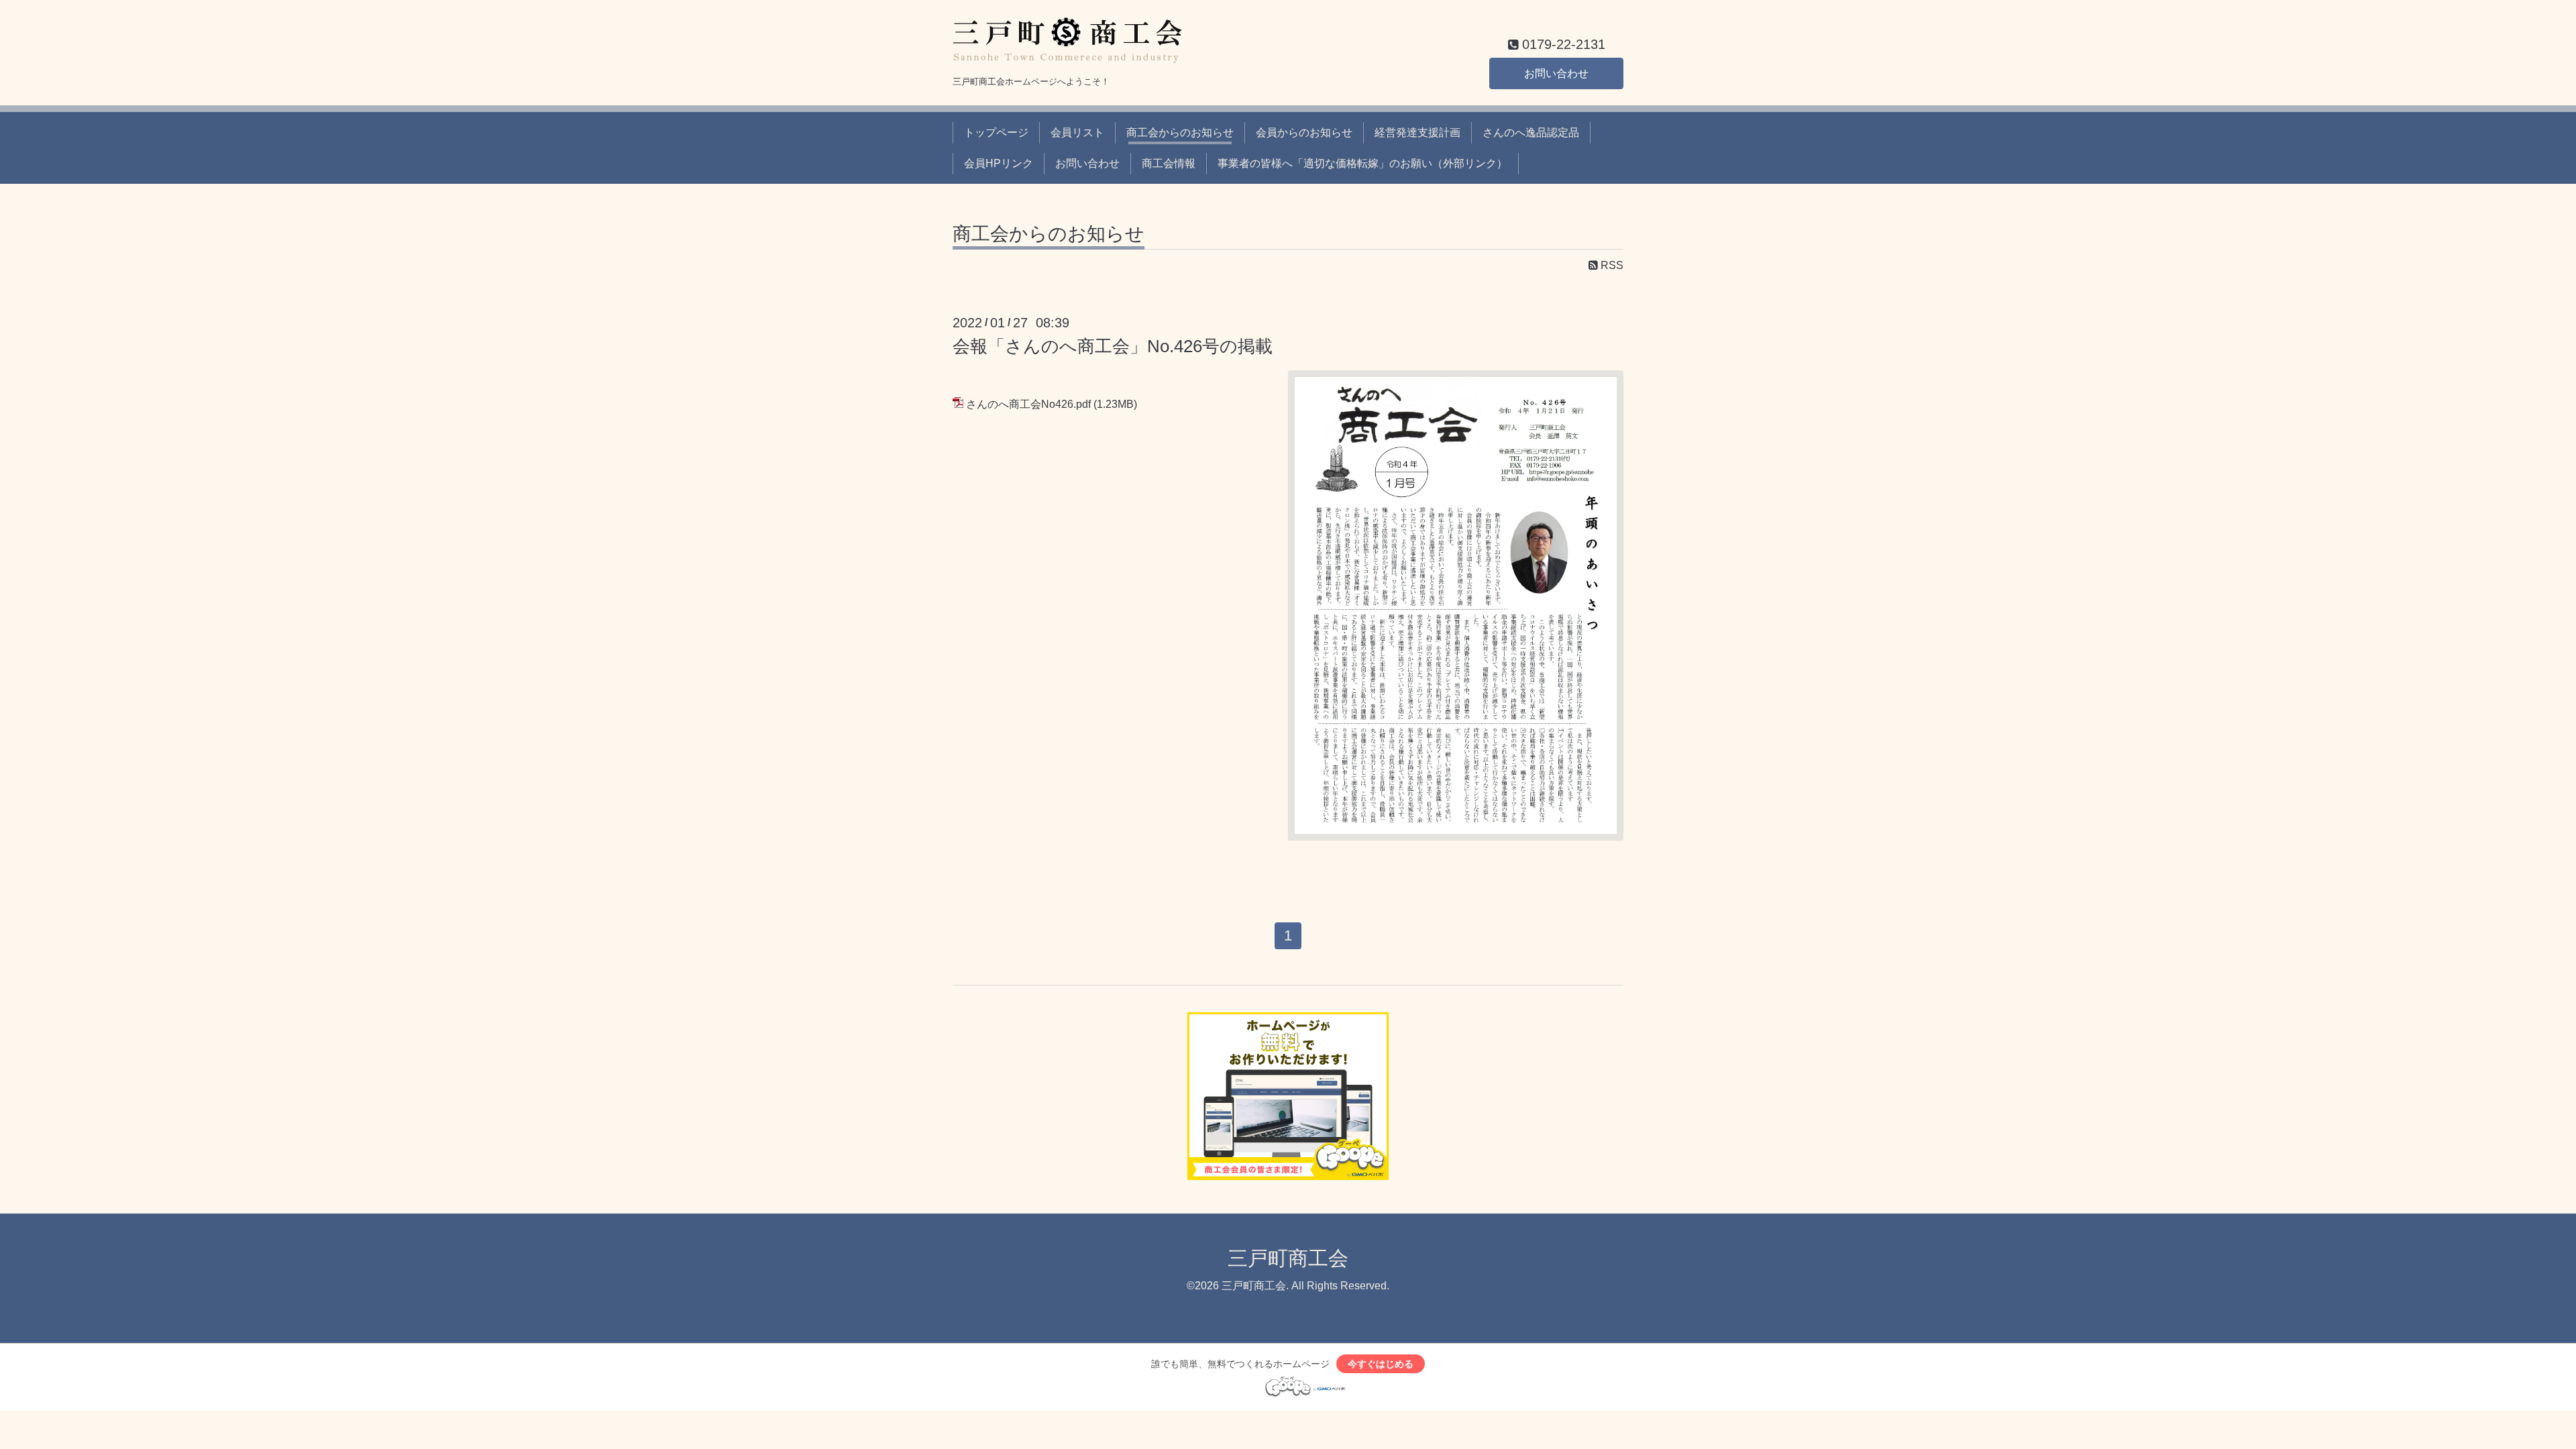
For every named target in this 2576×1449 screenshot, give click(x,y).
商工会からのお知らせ (1180, 132)
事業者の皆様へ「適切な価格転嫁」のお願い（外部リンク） (1362, 163)
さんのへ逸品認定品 (1531, 132)
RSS (1611, 265)
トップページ (996, 132)
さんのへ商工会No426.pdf (1028, 404)
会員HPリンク (999, 163)
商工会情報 (1169, 163)
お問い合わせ (1556, 73)
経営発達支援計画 (1417, 132)
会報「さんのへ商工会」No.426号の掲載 (1113, 346)
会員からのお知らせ (1304, 132)
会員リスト (1077, 132)
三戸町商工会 (1288, 1258)
